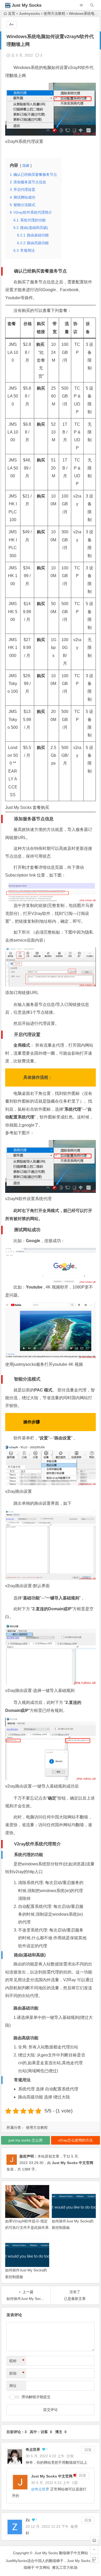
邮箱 (17, 2373)
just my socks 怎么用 (26, 2140)
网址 (13, 2386)
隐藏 (26, 166)
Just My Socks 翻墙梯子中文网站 (61, 2553)
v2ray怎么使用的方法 (75, 2140)
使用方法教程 (54, 13)
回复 (88, 2450)
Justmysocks (29, 13)
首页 (12, 13)
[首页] (94, 2540)
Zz (28, 2520)
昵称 (17, 2361)
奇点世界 (33, 2449)
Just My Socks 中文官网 (73, 2163)
